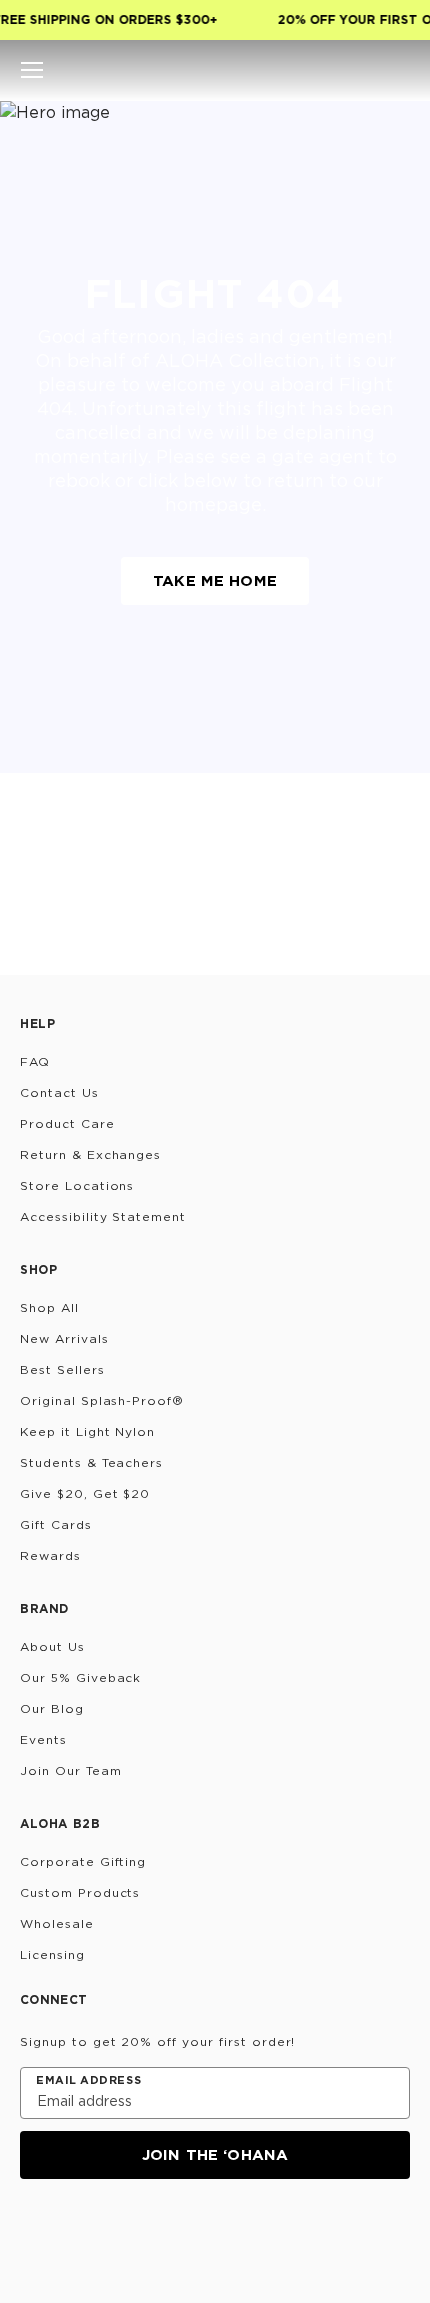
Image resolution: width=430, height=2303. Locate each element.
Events (43, 1739)
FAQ (35, 1061)
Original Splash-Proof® (102, 1400)
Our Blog (52, 1708)
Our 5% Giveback (80, 1677)
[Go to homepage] (215, 70)
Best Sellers (62, 1369)
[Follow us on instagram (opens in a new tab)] (34, 2233)
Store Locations (77, 1185)
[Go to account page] (364, 70)
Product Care (67, 1123)
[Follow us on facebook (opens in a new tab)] (130, 2233)
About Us (52, 1646)
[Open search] (330, 70)
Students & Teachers (91, 1462)
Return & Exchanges (90, 1154)
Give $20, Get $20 (85, 1493)
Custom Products (80, 1892)
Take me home (215, 580)
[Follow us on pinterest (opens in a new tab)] (226, 2233)
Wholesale (57, 1923)
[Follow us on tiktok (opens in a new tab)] (82, 2233)
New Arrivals (64, 1338)
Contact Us (59, 1092)
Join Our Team (70, 1770)
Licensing (52, 1954)
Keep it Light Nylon (87, 1431)
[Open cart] (398, 70)
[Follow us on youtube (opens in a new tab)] (178, 2233)
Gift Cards (56, 1524)
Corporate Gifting (83, 1861)
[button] (32, 70)
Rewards (50, 1555)
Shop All (49, 1307)
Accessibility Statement (103, 1216)
